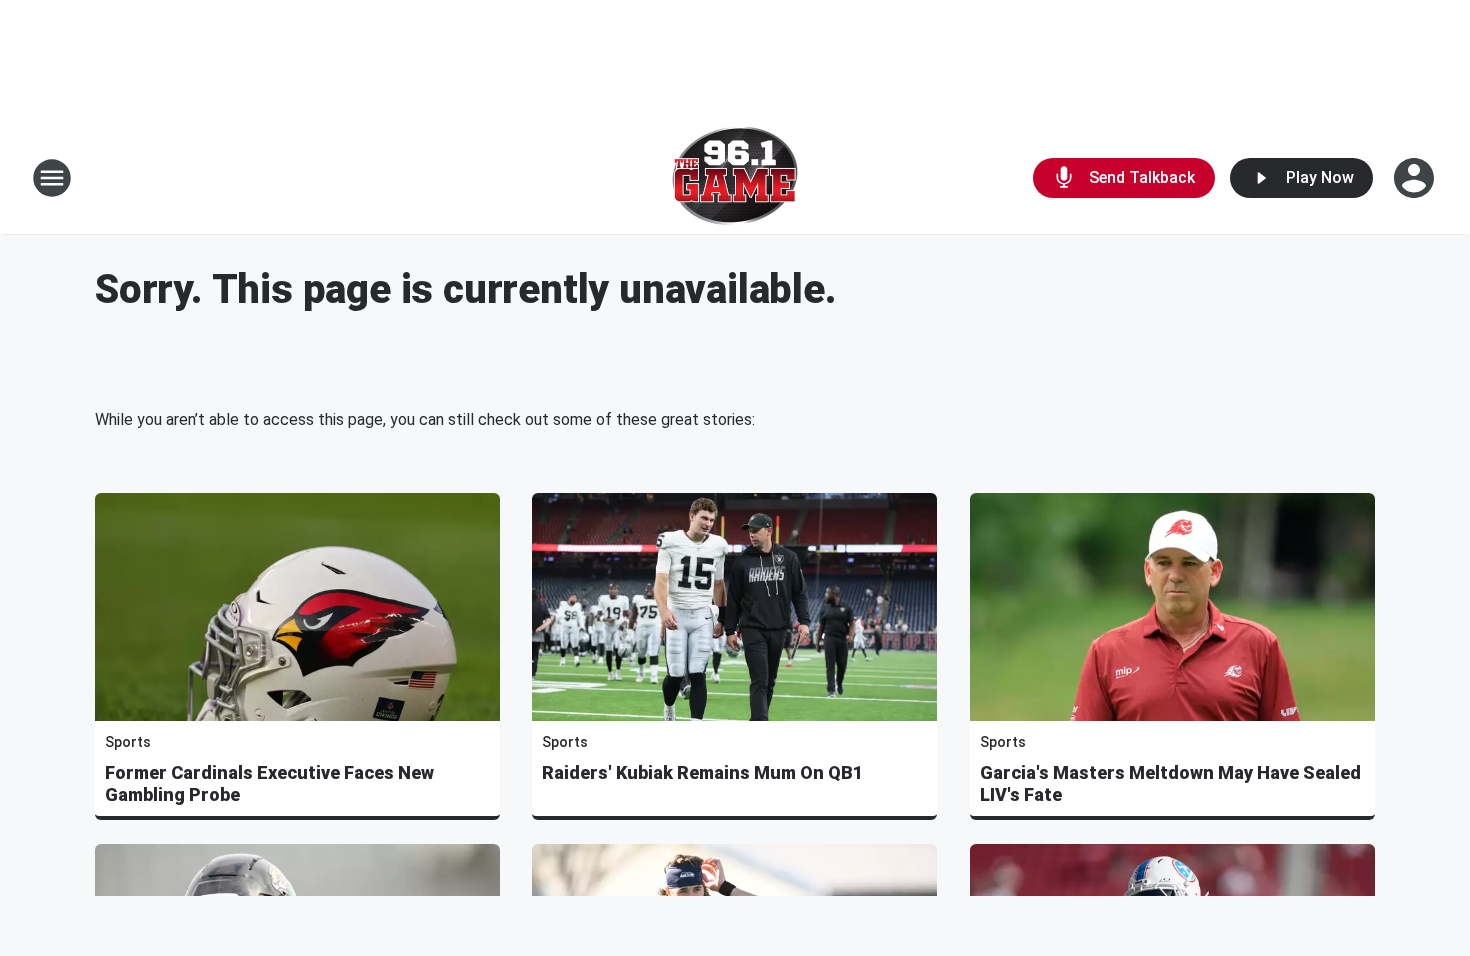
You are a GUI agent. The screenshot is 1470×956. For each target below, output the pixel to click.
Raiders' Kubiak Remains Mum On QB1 (702, 772)
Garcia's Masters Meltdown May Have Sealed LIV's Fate (1170, 783)
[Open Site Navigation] (52, 178)
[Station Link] (735, 178)
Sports (128, 742)
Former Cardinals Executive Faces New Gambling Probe (269, 783)
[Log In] (1416, 178)
